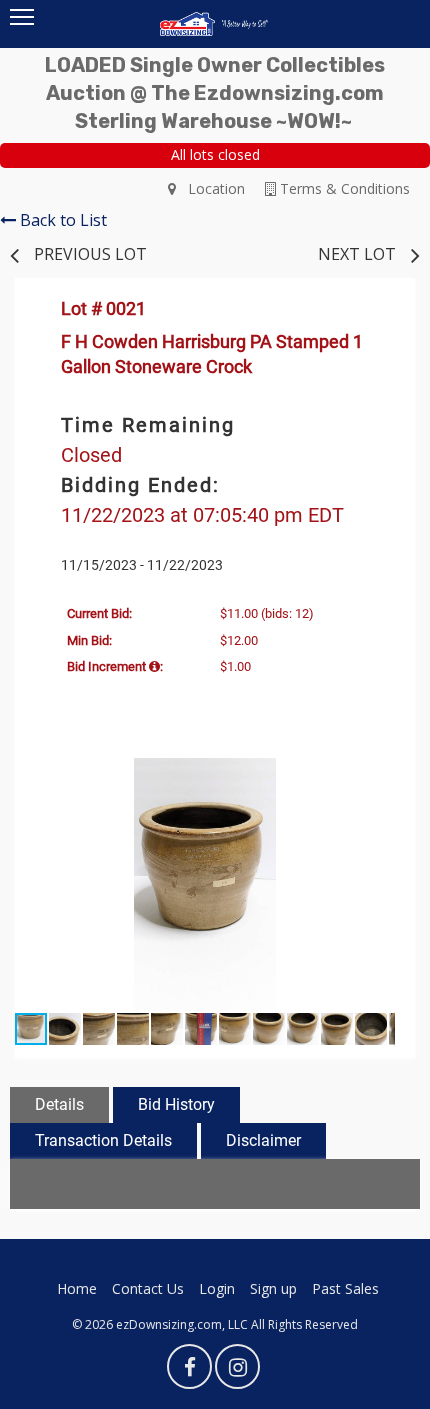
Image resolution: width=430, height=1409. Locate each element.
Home (77, 1288)
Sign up (273, 1288)
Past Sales (345, 1288)
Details (59, 1104)
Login (217, 1288)
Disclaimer (263, 1140)
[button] (377, 776)
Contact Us (148, 1288)
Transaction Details (103, 1140)
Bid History (176, 1104)
